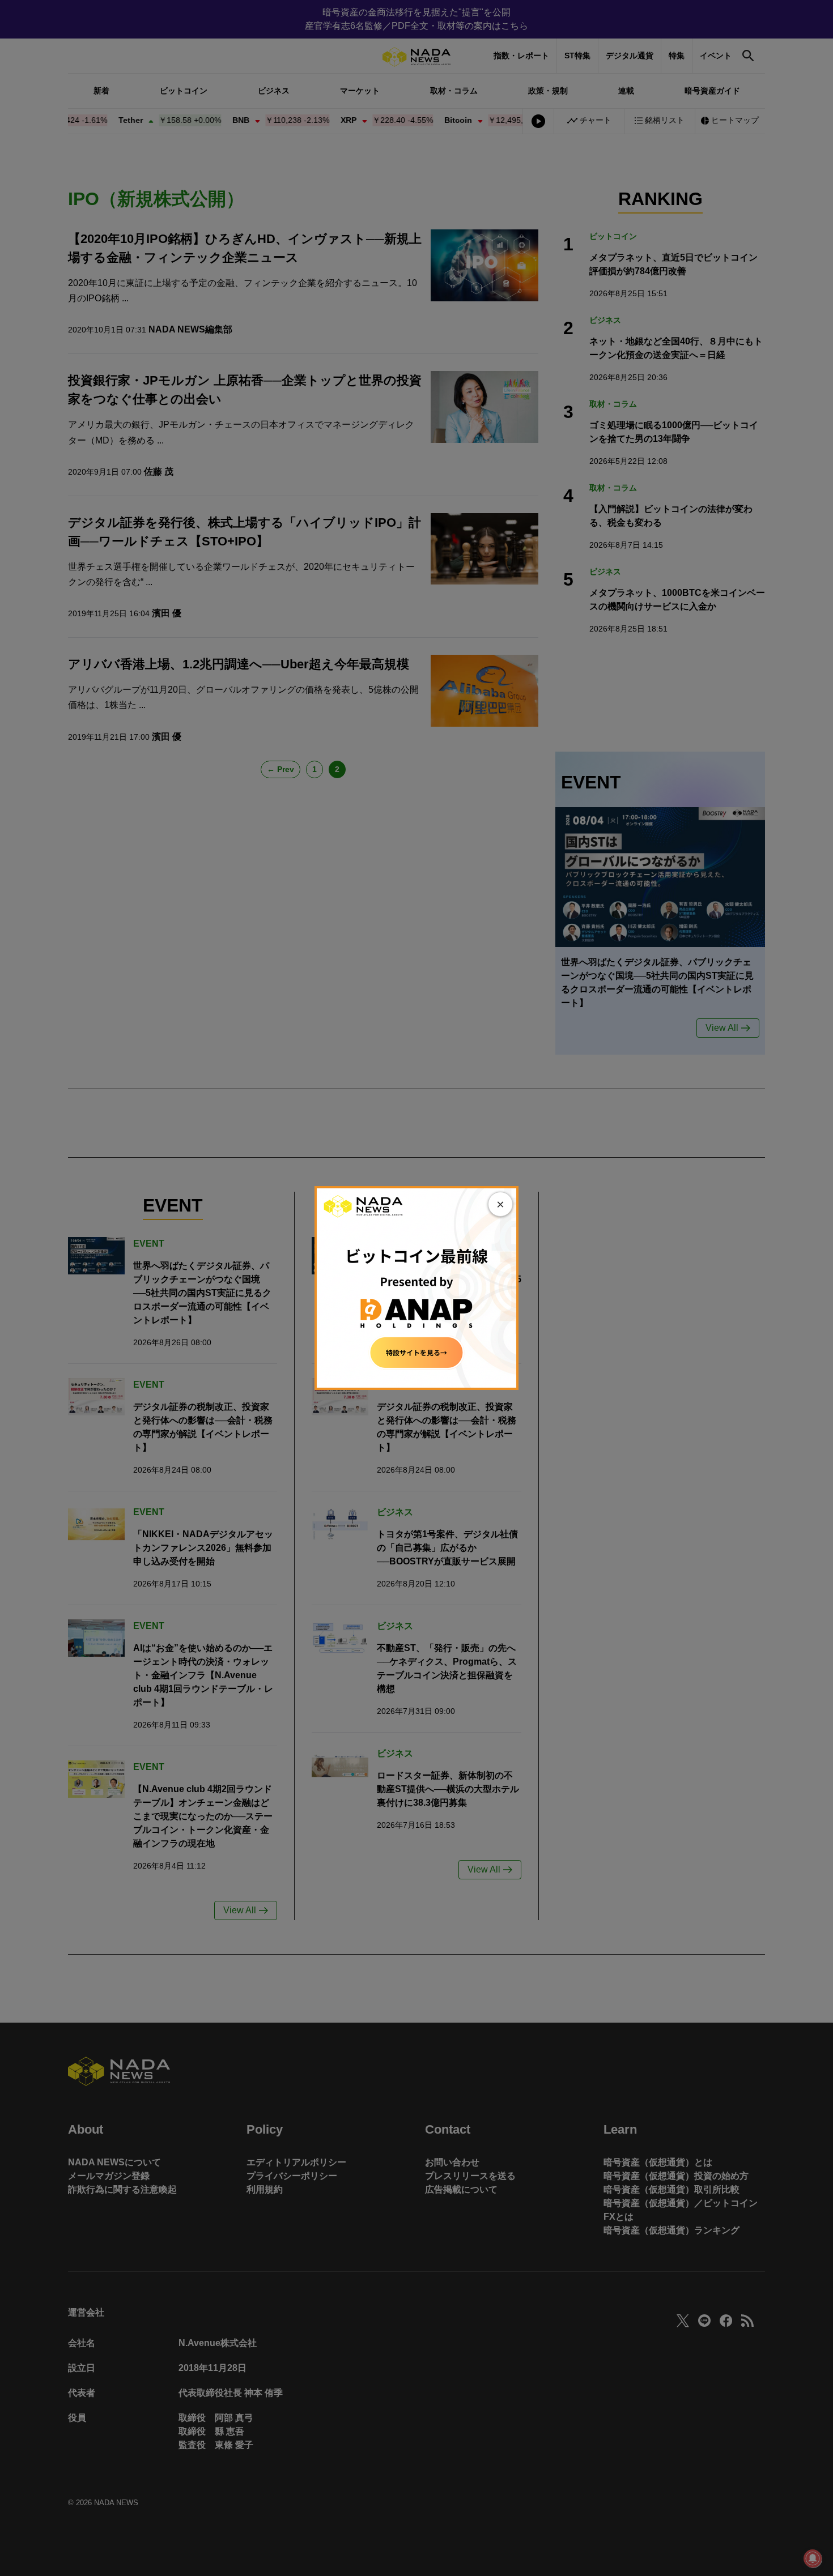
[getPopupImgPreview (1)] (416, 1287)
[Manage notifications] (813, 2558)
